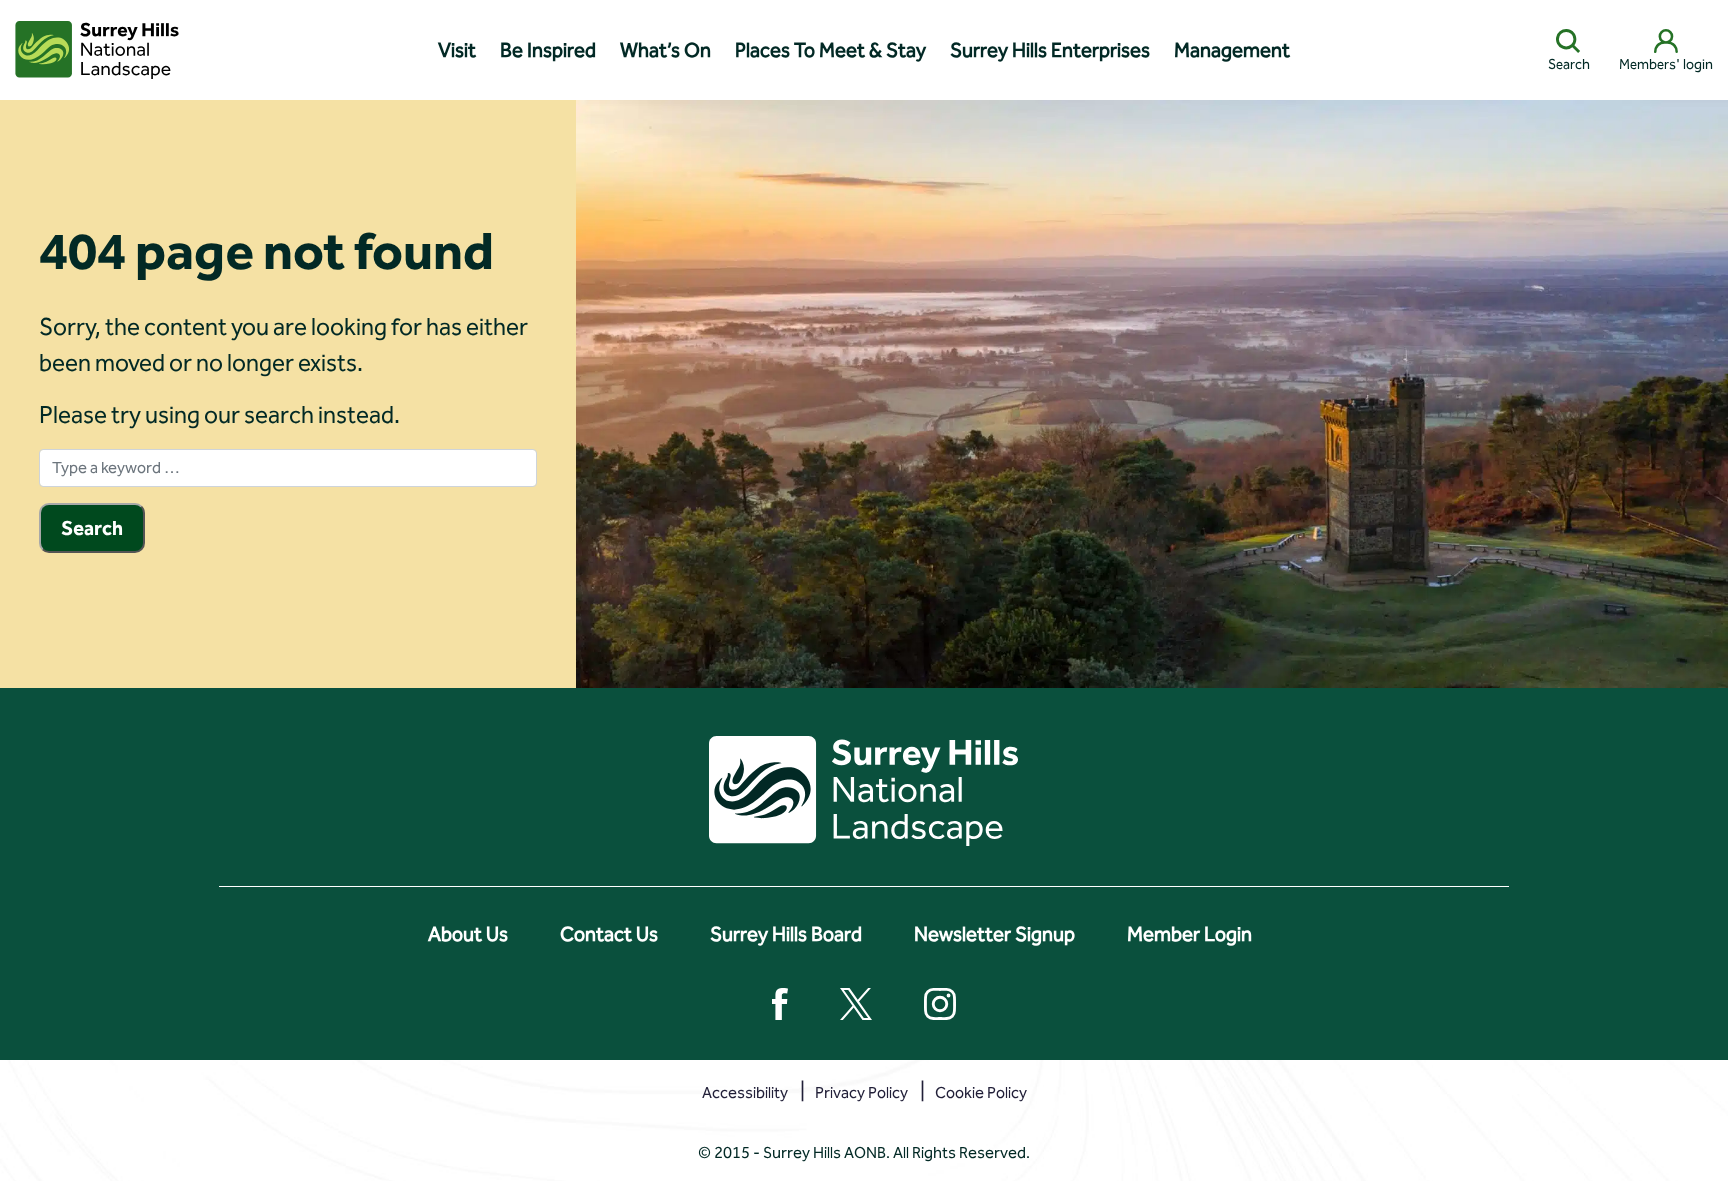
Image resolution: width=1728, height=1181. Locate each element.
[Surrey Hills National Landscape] (97, 50)
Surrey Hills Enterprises (1050, 50)
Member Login (1189, 934)
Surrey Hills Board (786, 934)
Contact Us (609, 934)
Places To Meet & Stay (830, 50)
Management (1232, 50)
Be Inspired (548, 50)
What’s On (665, 50)
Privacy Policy (861, 1092)
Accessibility (745, 1092)
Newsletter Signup (994, 934)
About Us (468, 934)
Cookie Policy (981, 1092)
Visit (457, 50)
